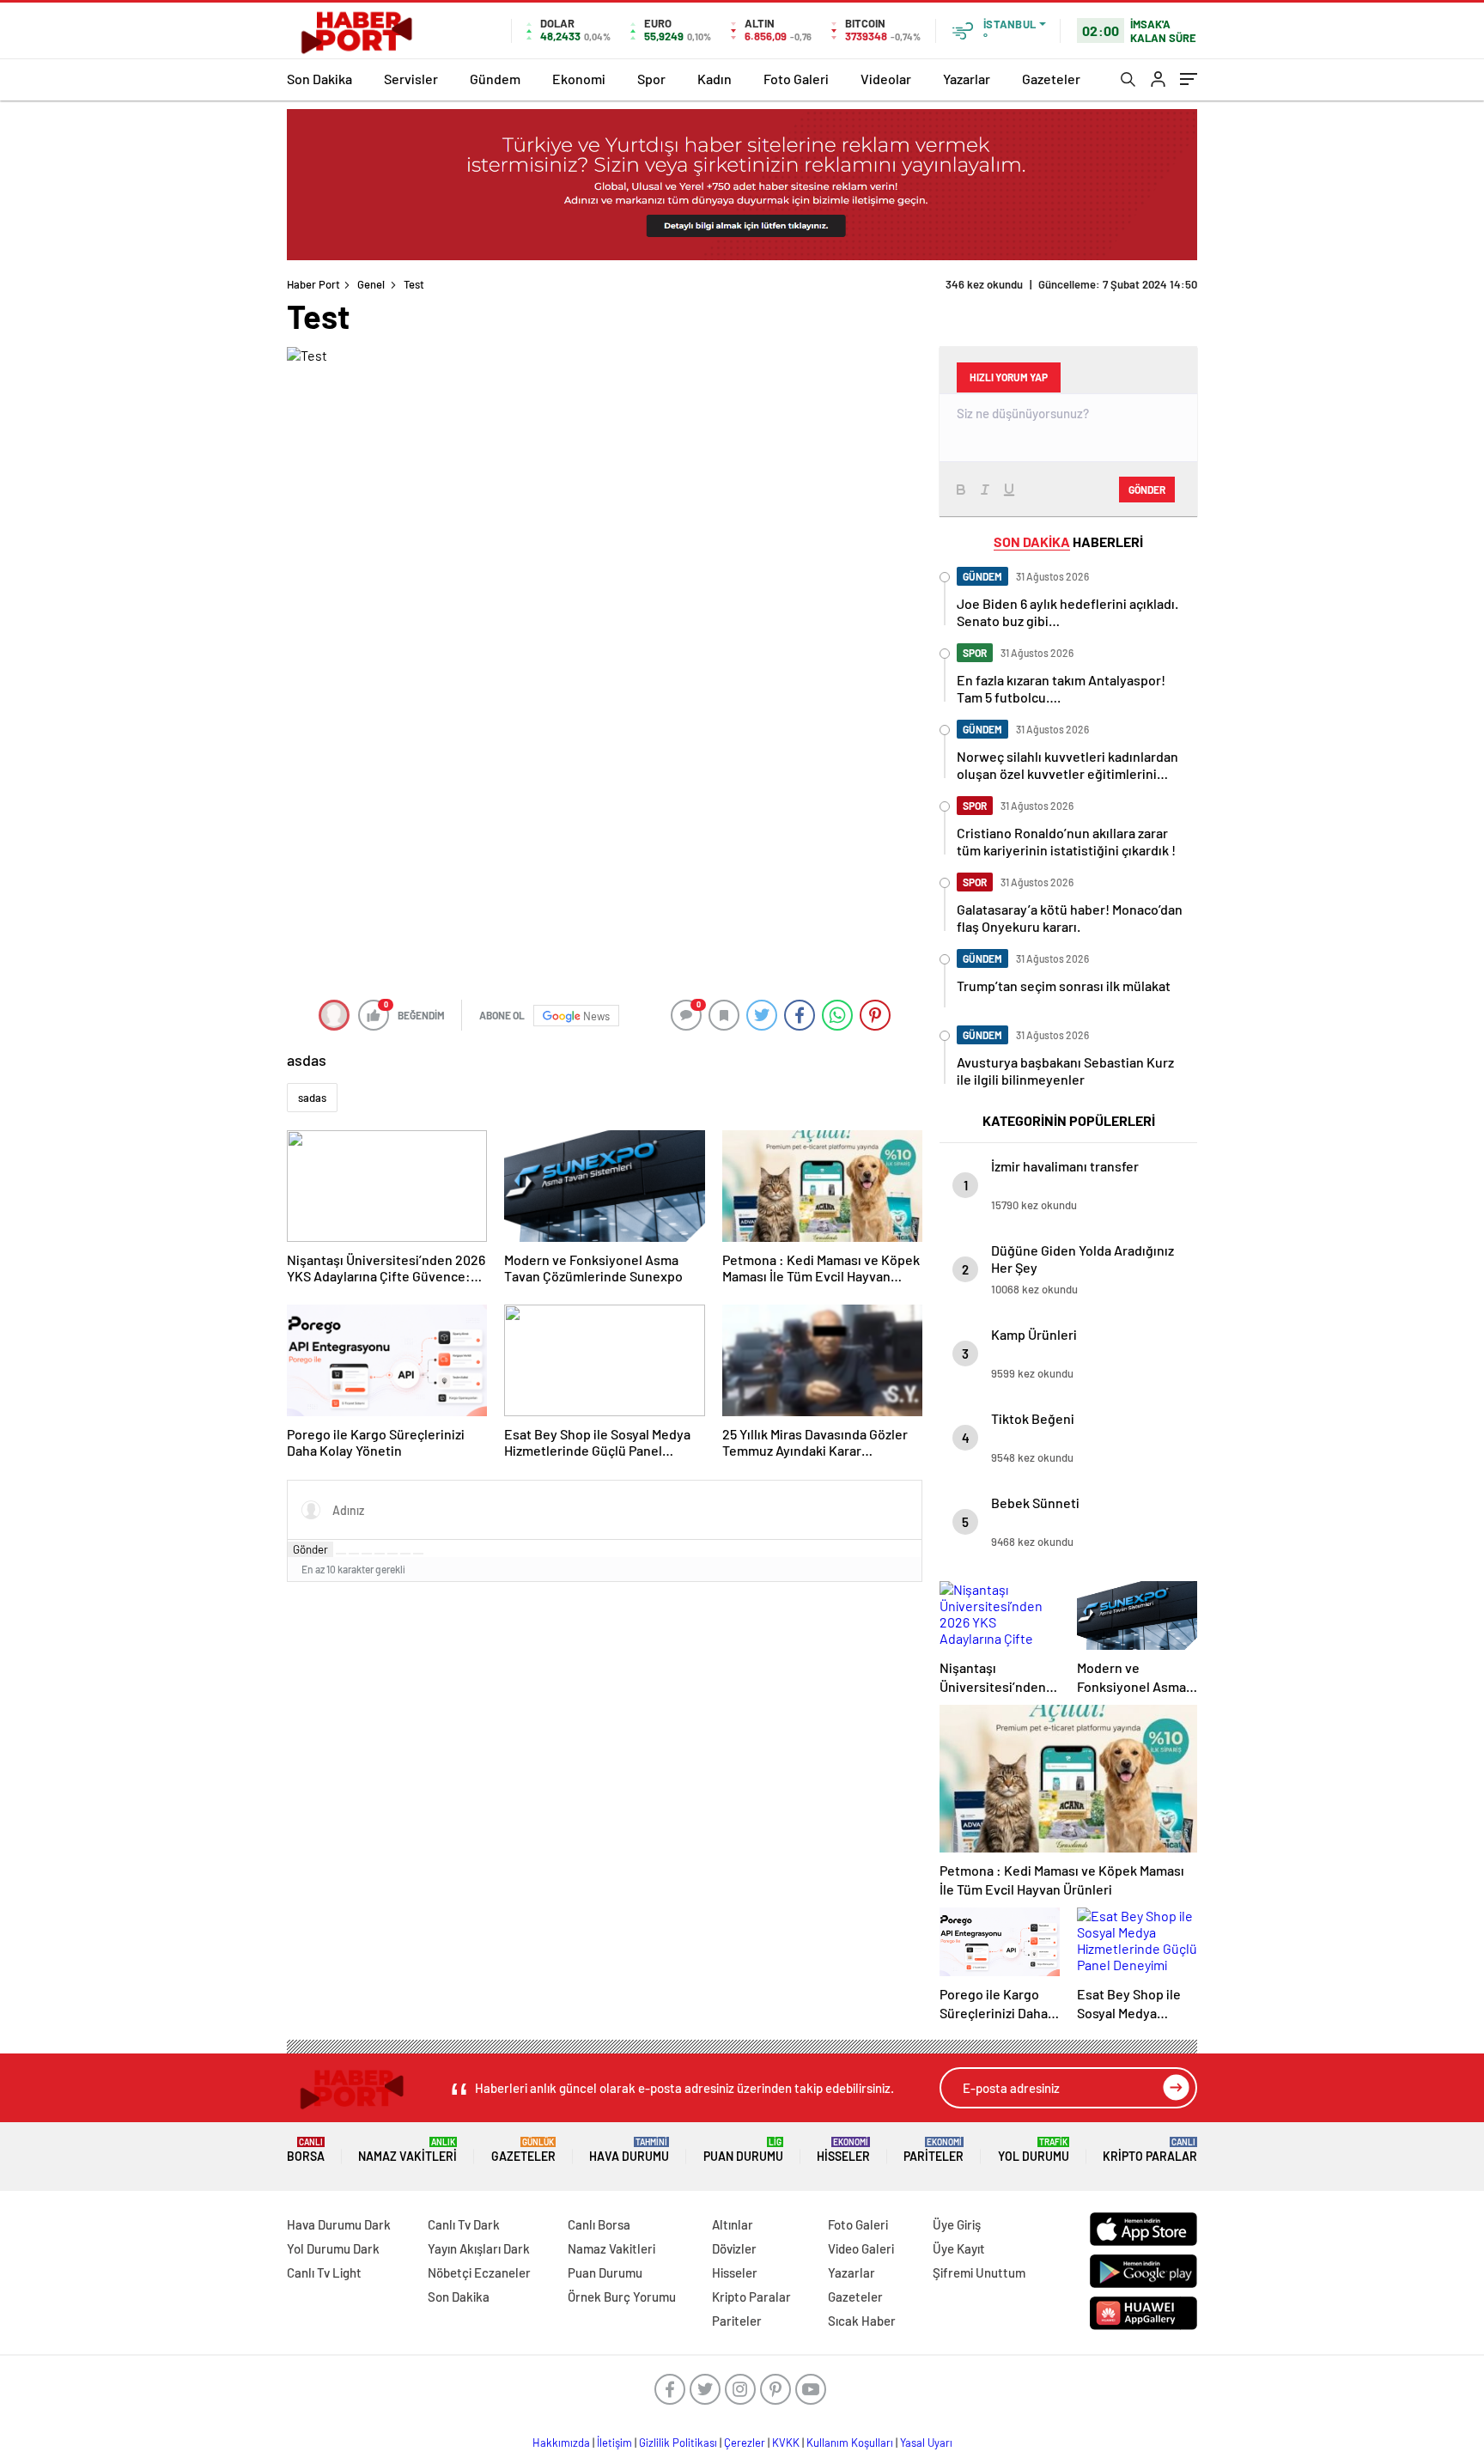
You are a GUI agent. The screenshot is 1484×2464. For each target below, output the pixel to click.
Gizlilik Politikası (678, 2443)
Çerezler (745, 2443)
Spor (651, 79)
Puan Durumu (743, 2150)
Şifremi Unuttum (979, 2272)
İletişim (614, 2443)
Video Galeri (861, 2248)
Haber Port (313, 284)
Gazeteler (1051, 79)
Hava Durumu (629, 2150)
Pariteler (934, 2150)
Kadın (715, 79)
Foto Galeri (796, 79)
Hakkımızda (561, 2443)
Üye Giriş (957, 2224)
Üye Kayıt (959, 2248)
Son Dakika (319, 79)
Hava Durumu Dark (339, 2224)
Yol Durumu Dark (333, 2248)
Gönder (310, 1549)
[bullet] (392, 1554)
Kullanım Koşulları (850, 2443)
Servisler (411, 79)
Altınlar (733, 2224)
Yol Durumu (1034, 2150)
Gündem (495, 79)
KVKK (786, 2443)
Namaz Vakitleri (407, 2150)
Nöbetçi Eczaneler (479, 2272)
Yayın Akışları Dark (479, 2248)
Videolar (886, 79)
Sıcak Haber (862, 2321)
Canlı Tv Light (324, 2272)
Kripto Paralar (1150, 2150)
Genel (371, 284)
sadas (312, 1098)
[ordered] (380, 1554)
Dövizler (734, 2248)
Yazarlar (967, 79)
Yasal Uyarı (926, 2443)
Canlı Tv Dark (464, 2224)
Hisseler (843, 2150)
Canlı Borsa (599, 2224)
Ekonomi (579, 79)
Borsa (306, 2150)
